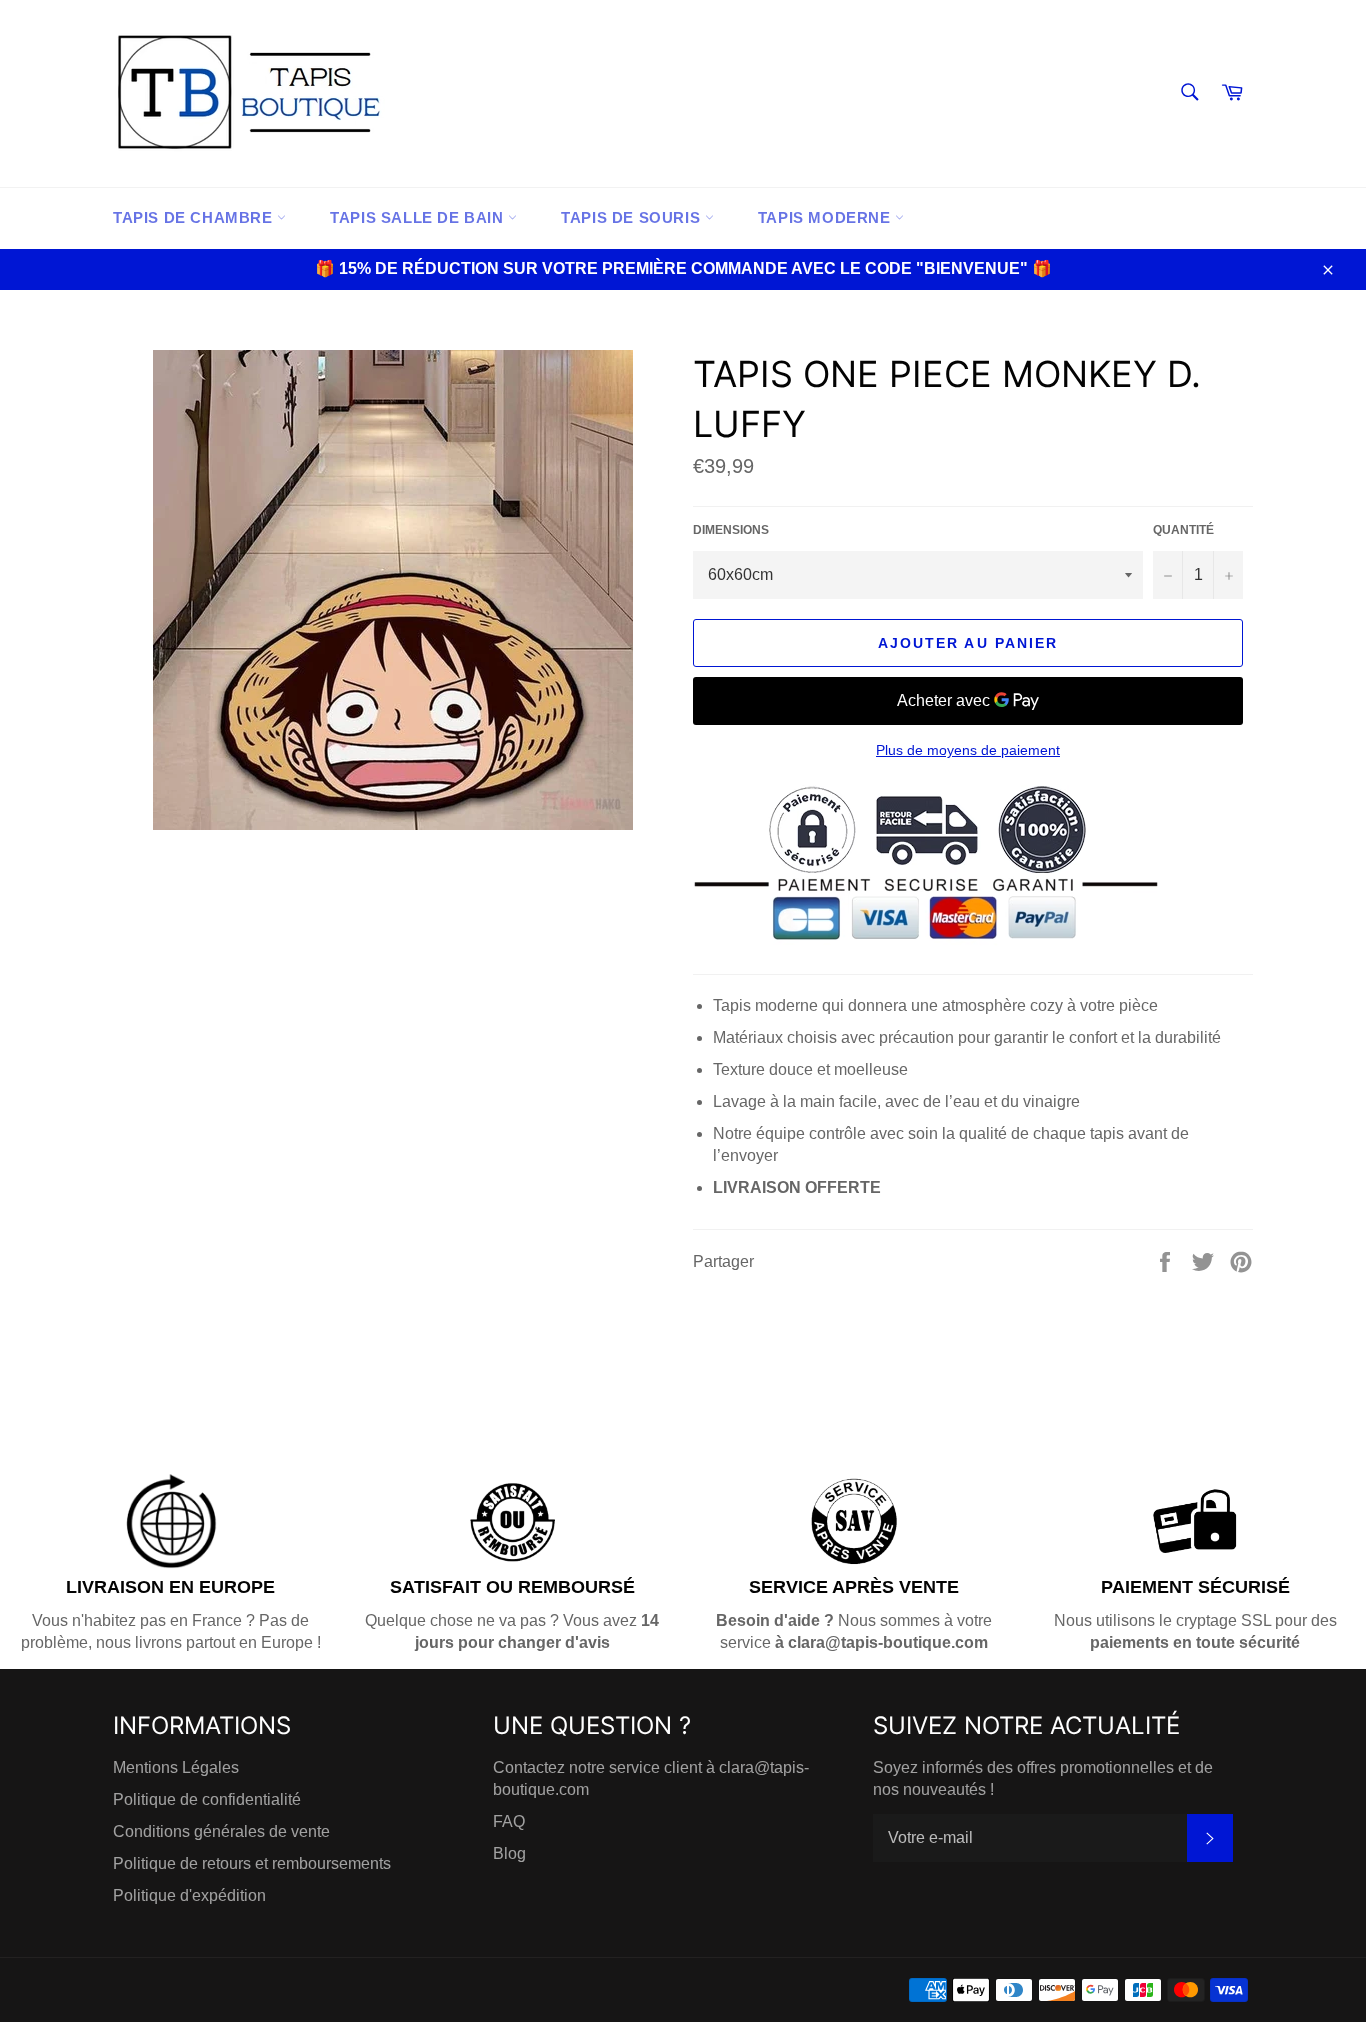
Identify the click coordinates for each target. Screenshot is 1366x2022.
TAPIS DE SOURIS (633, 217)
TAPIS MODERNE (826, 217)
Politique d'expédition (189, 1895)
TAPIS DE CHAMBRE (195, 217)
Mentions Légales (176, 1767)
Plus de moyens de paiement (968, 750)
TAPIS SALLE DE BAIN (419, 217)
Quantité (1183, 530)
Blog (509, 1853)
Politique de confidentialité (207, 1799)
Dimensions (731, 530)
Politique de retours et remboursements (252, 1863)
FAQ (509, 1821)
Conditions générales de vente (221, 1831)
